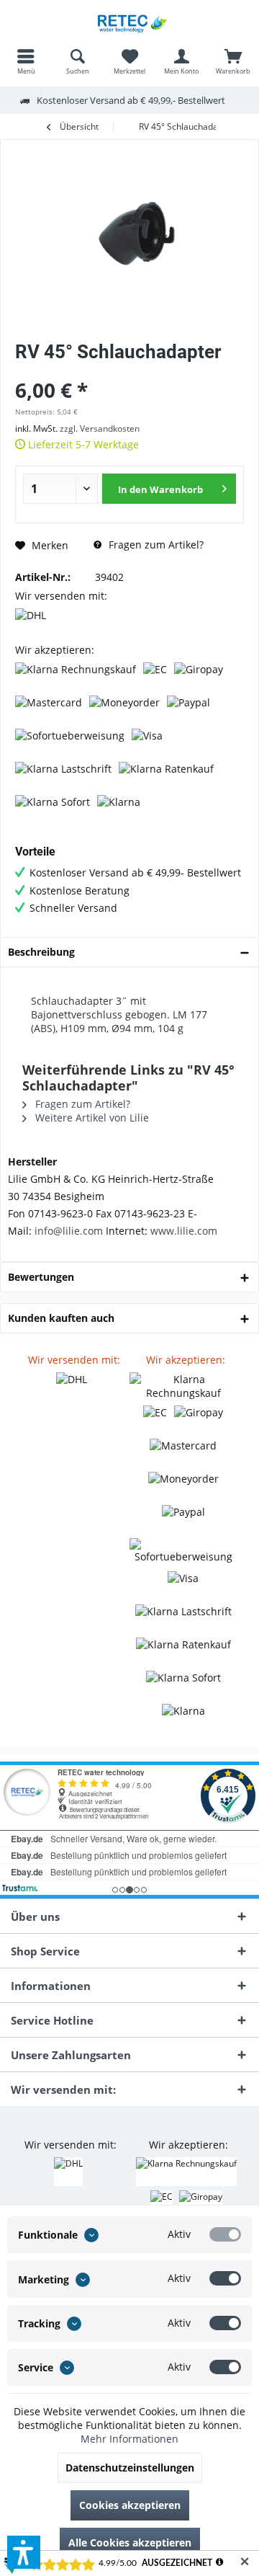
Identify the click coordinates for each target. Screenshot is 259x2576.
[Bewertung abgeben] (129, 371)
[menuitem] (26, 61)
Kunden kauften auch (61, 1318)
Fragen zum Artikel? (155, 545)
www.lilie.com (184, 1231)
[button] (24, 2552)
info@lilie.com (69, 1231)
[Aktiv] (225, 2234)
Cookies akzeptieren (130, 2505)
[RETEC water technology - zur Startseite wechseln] (129, 22)
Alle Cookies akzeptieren (130, 2542)
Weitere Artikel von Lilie (91, 1118)
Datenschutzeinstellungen (130, 2468)
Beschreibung (41, 952)
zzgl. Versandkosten (100, 428)
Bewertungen (41, 1277)
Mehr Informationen (129, 2439)
